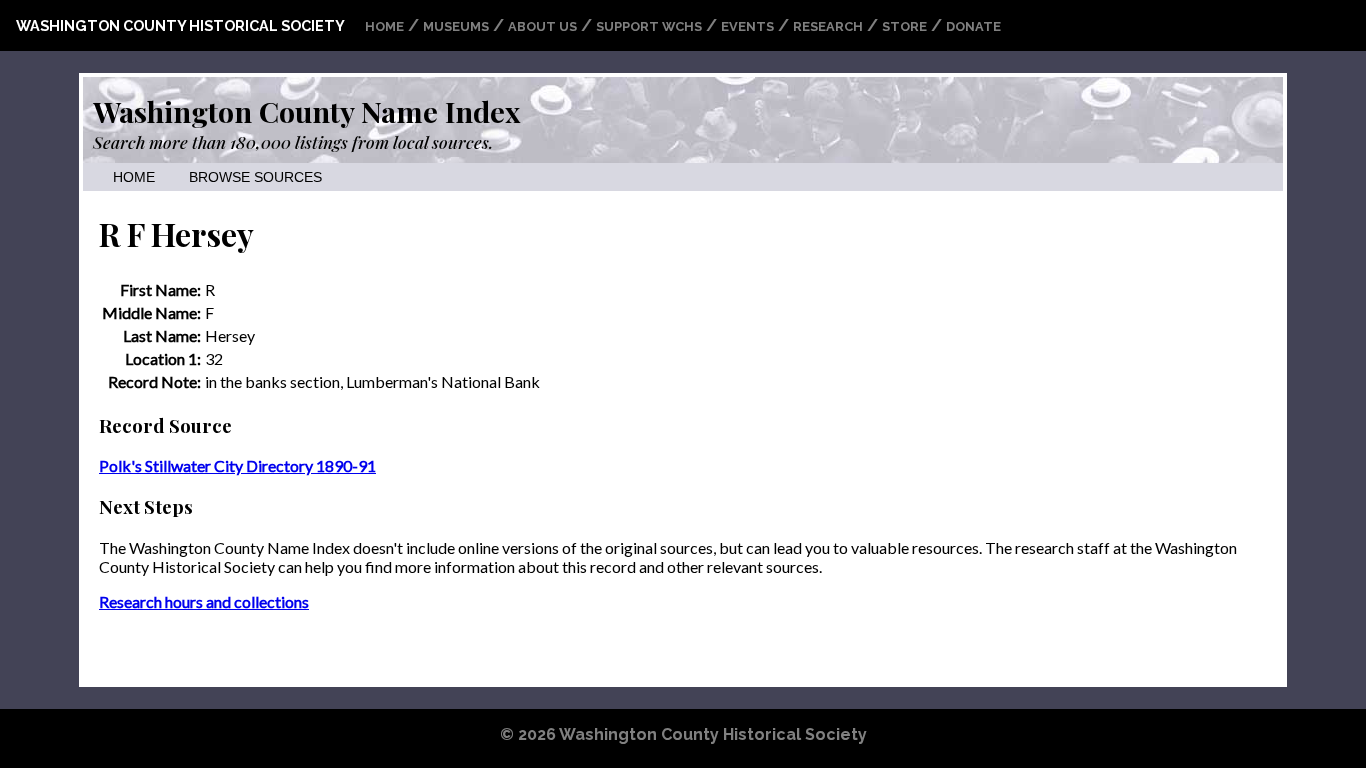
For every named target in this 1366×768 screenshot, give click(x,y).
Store (904, 26)
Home (384, 26)
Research (828, 26)
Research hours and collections (204, 601)
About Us (542, 26)
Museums (456, 26)
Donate (973, 26)
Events (747, 26)
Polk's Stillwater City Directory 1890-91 (237, 465)
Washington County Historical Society (180, 25)
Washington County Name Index (306, 111)
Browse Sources (255, 177)
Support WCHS (649, 26)
